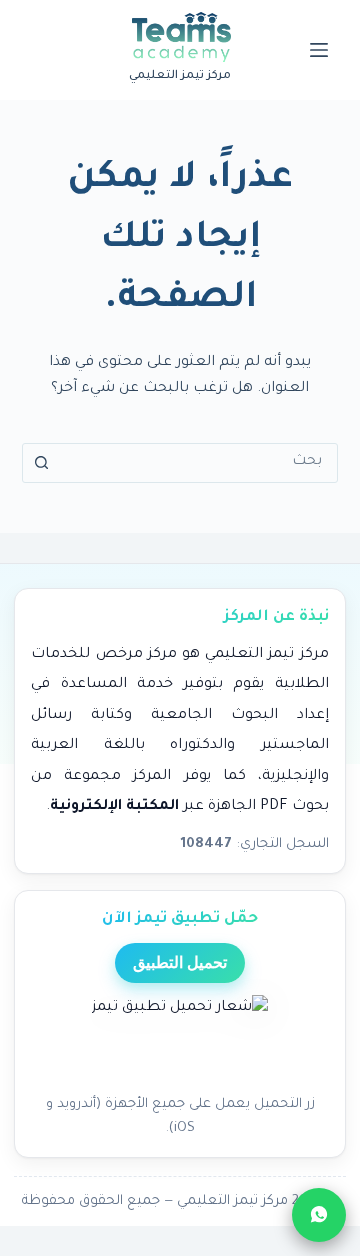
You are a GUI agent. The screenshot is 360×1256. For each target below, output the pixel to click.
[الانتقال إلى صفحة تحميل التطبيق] (180, 1039)
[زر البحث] (42, 463)
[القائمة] (319, 50)
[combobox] (199, 463)
